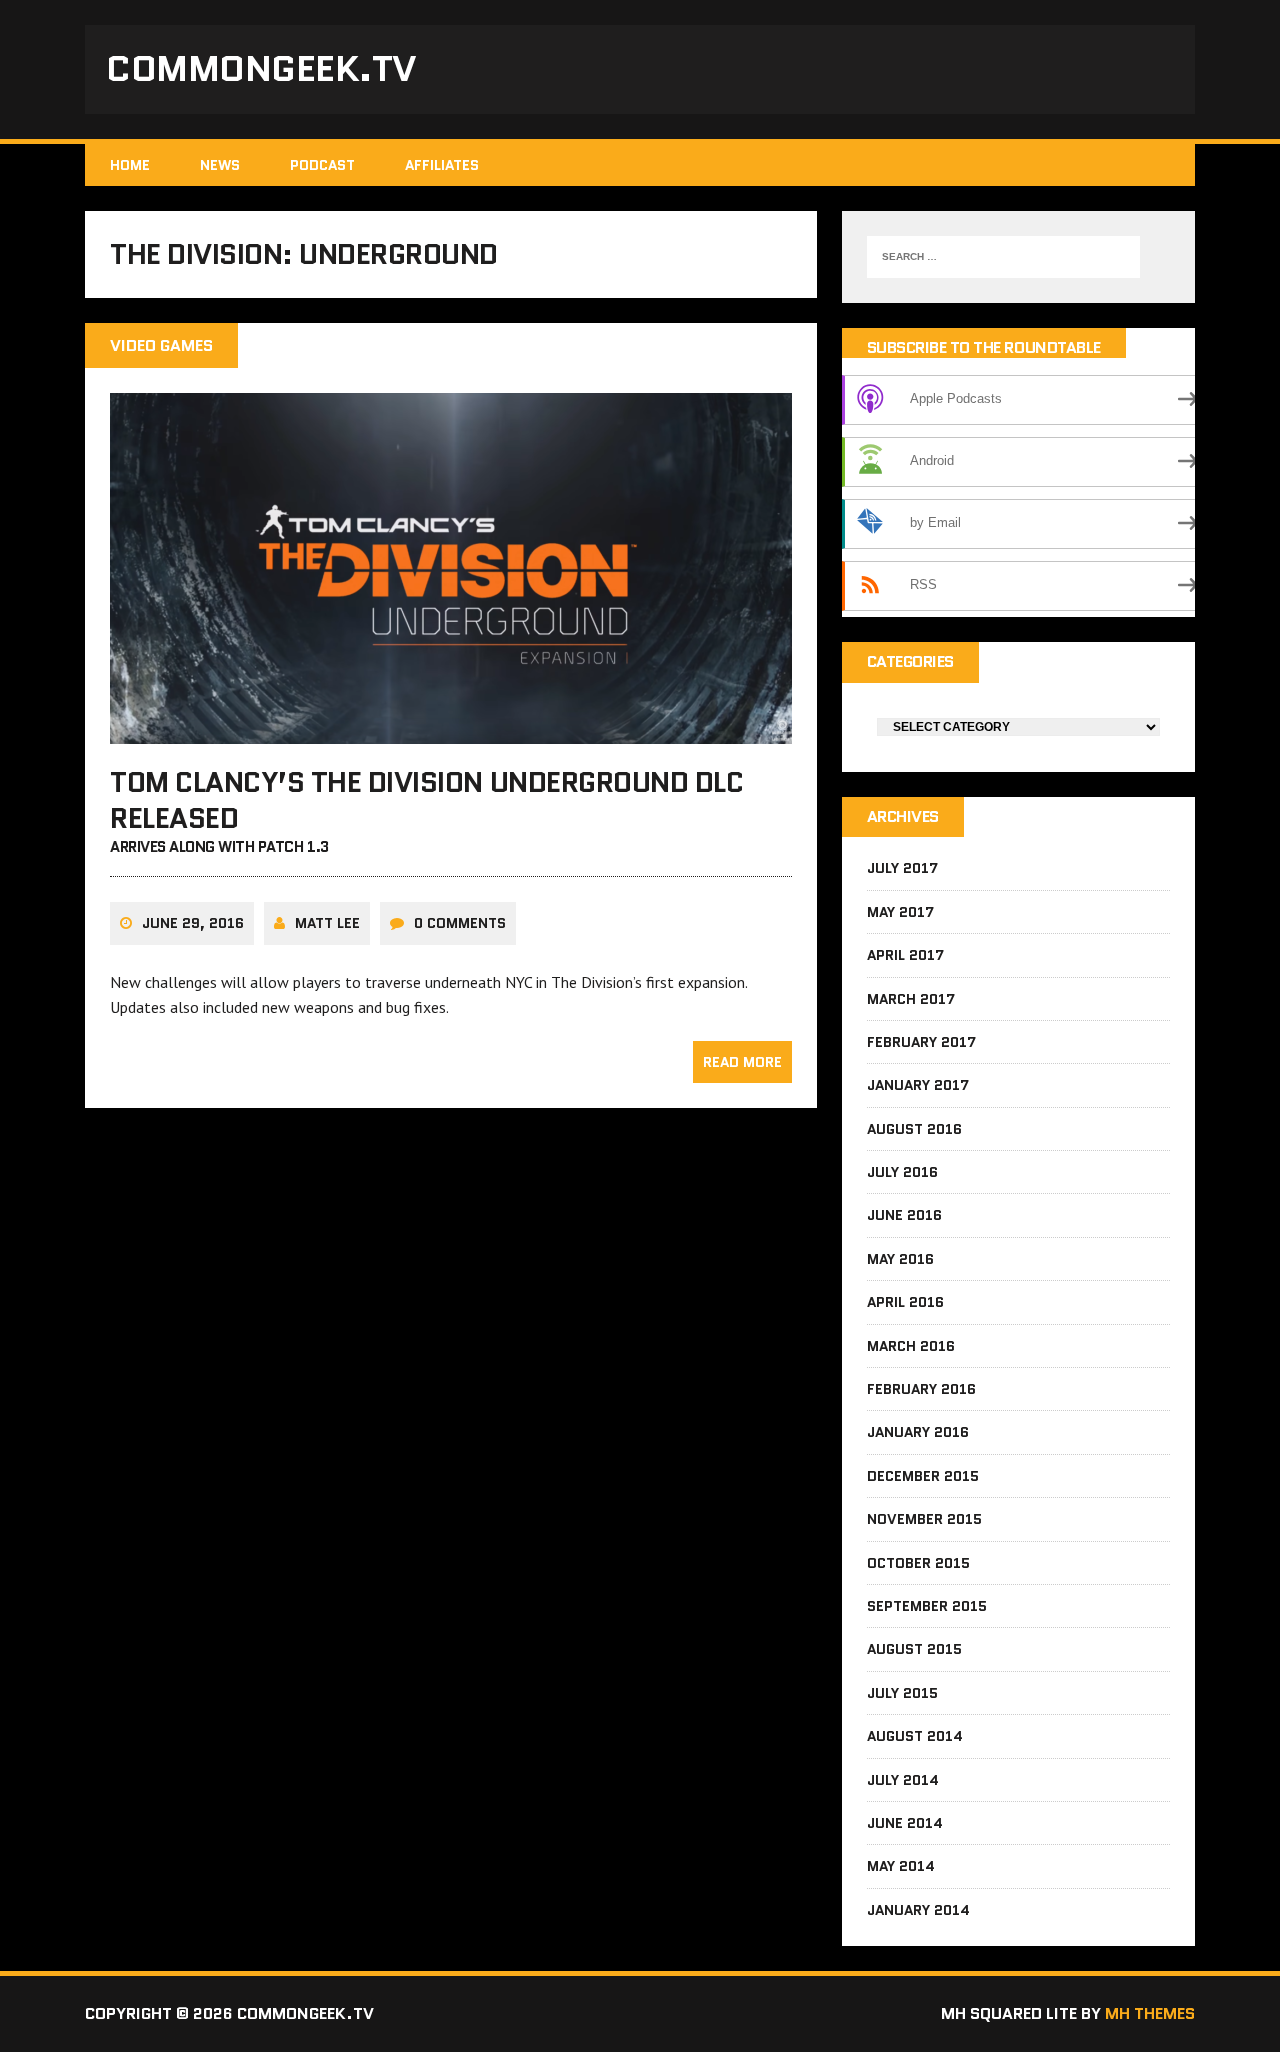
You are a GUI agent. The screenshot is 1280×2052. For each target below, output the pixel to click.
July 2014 (903, 1780)
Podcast (322, 165)
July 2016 (902, 1172)
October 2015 (918, 1563)
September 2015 (927, 1606)
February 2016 (921, 1389)
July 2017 (902, 868)
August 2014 (915, 1736)
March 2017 (911, 999)
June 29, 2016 (193, 923)
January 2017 (918, 1085)
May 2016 (900, 1259)
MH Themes (1150, 2013)
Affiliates (442, 165)
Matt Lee (327, 923)
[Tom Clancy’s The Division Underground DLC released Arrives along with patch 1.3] (451, 730)
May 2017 (900, 912)
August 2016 (914, 1129)
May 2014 (901, 1866)
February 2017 (921, 1042)
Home (130, 165)
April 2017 (905, 955)
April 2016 (905, 1302)
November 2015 (924, 1519)
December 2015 (923, 1476)
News (220, 165)
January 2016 (918, 1432)
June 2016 (904, 1215)
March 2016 (911, 1346)
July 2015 (902, 1693)
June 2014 (905, 1823)
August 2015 (914, 1649)
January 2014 (918, 1910)
